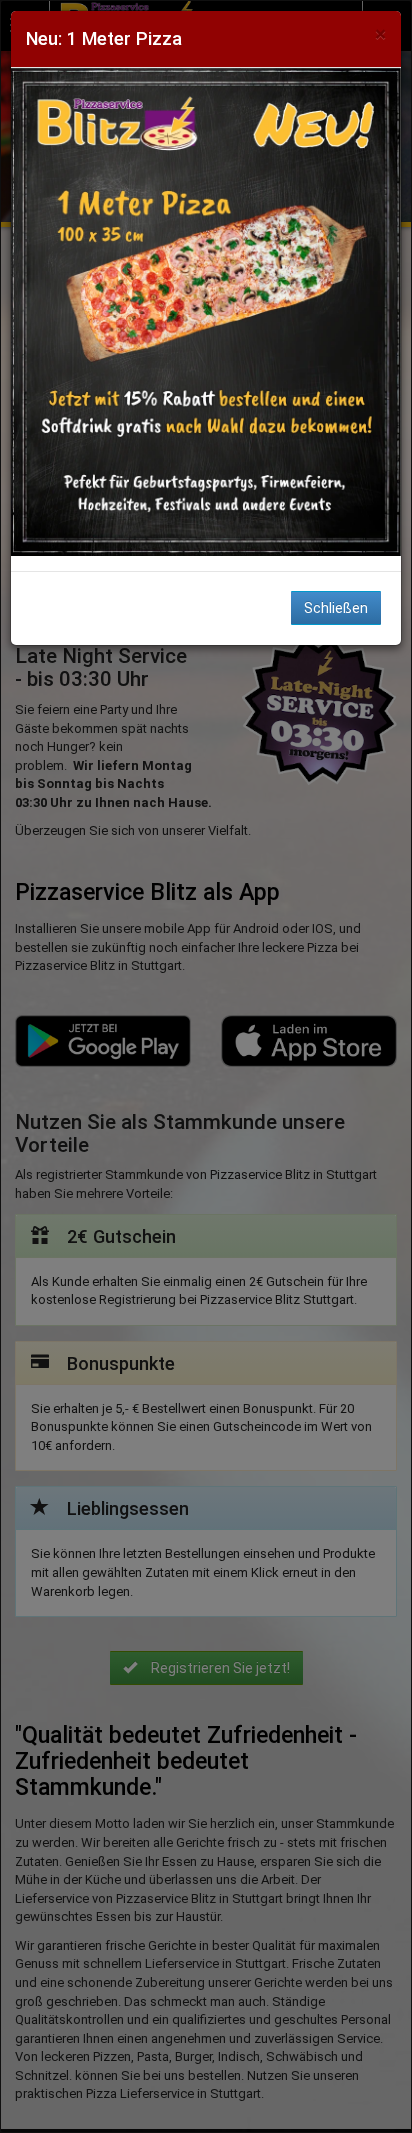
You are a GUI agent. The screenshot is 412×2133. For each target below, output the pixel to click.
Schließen (336, 608)
